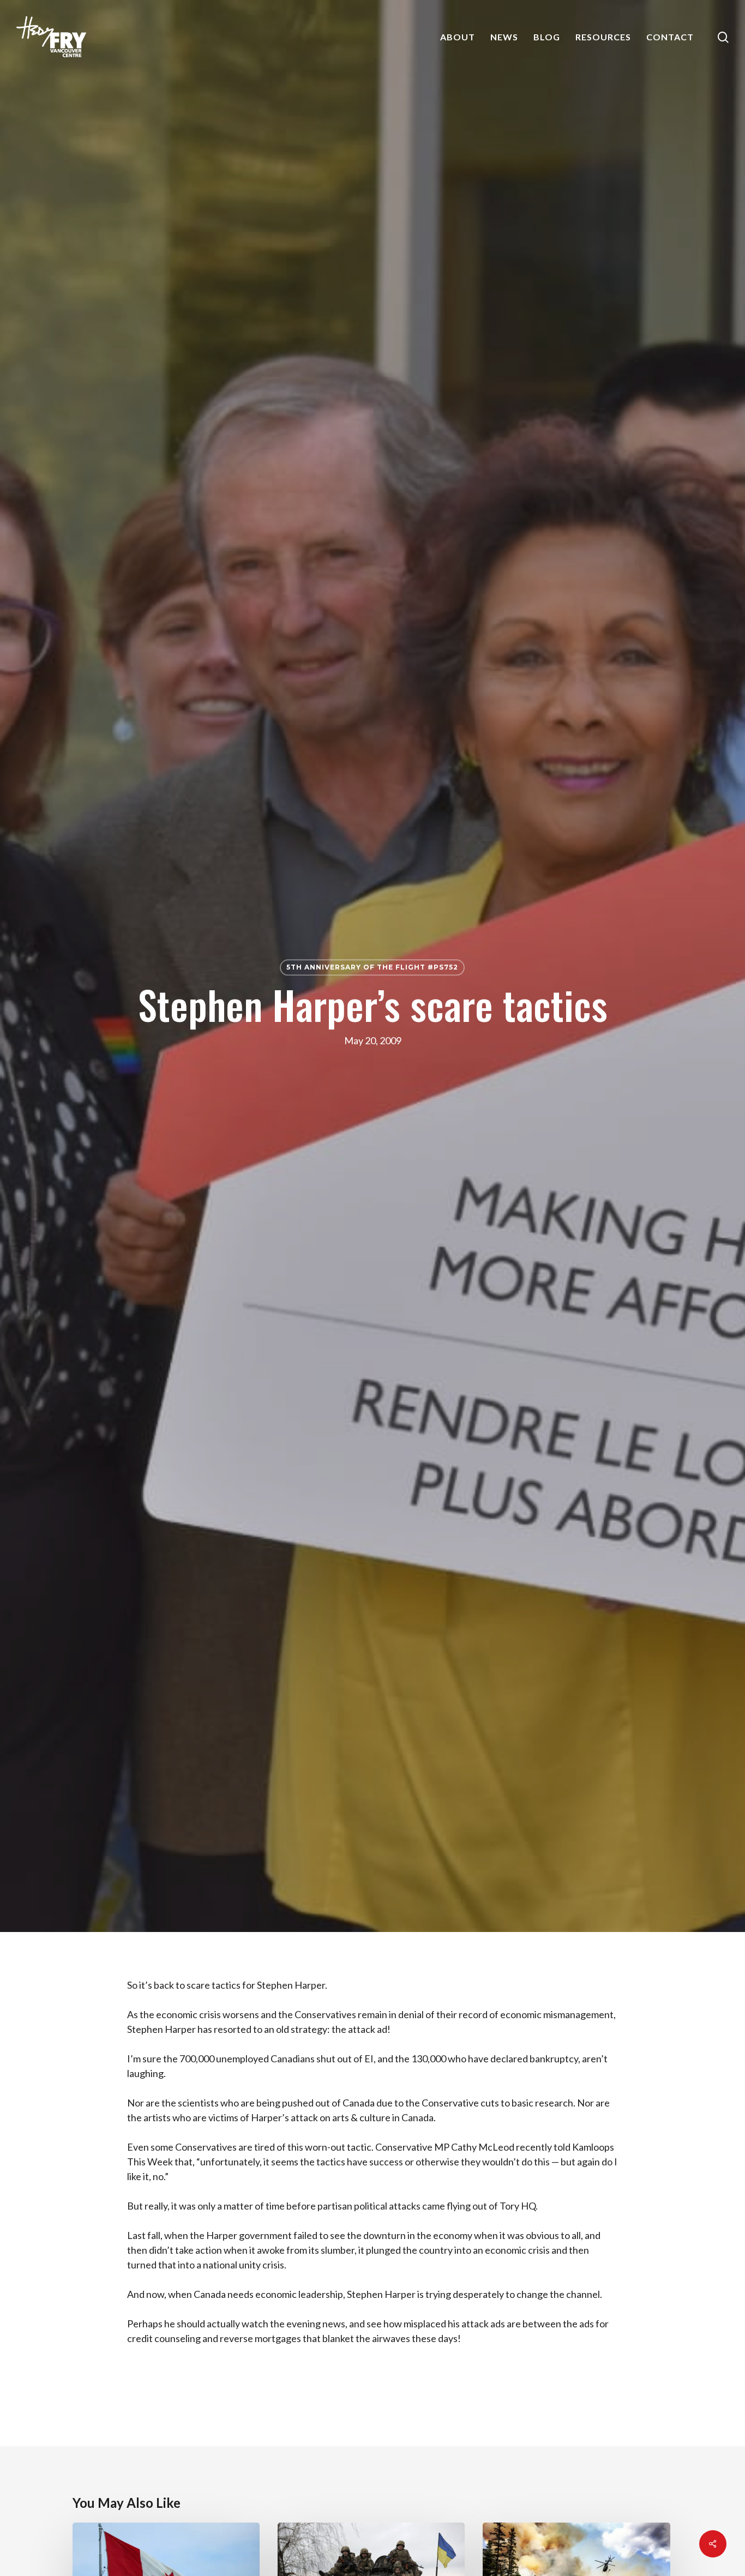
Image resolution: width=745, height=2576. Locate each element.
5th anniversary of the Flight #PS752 (372, 967)
